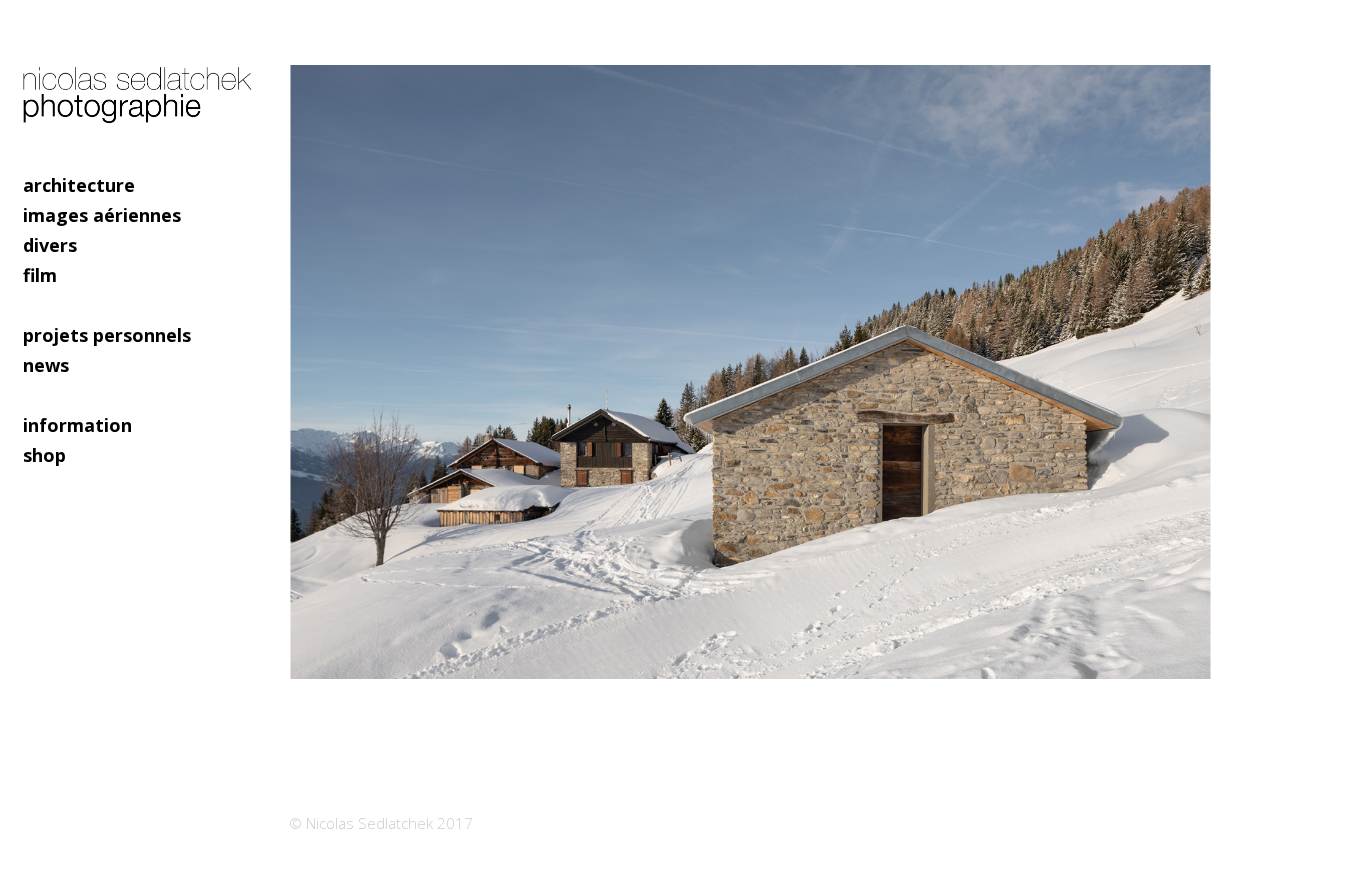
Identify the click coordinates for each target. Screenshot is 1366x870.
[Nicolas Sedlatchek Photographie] (140, 85)
